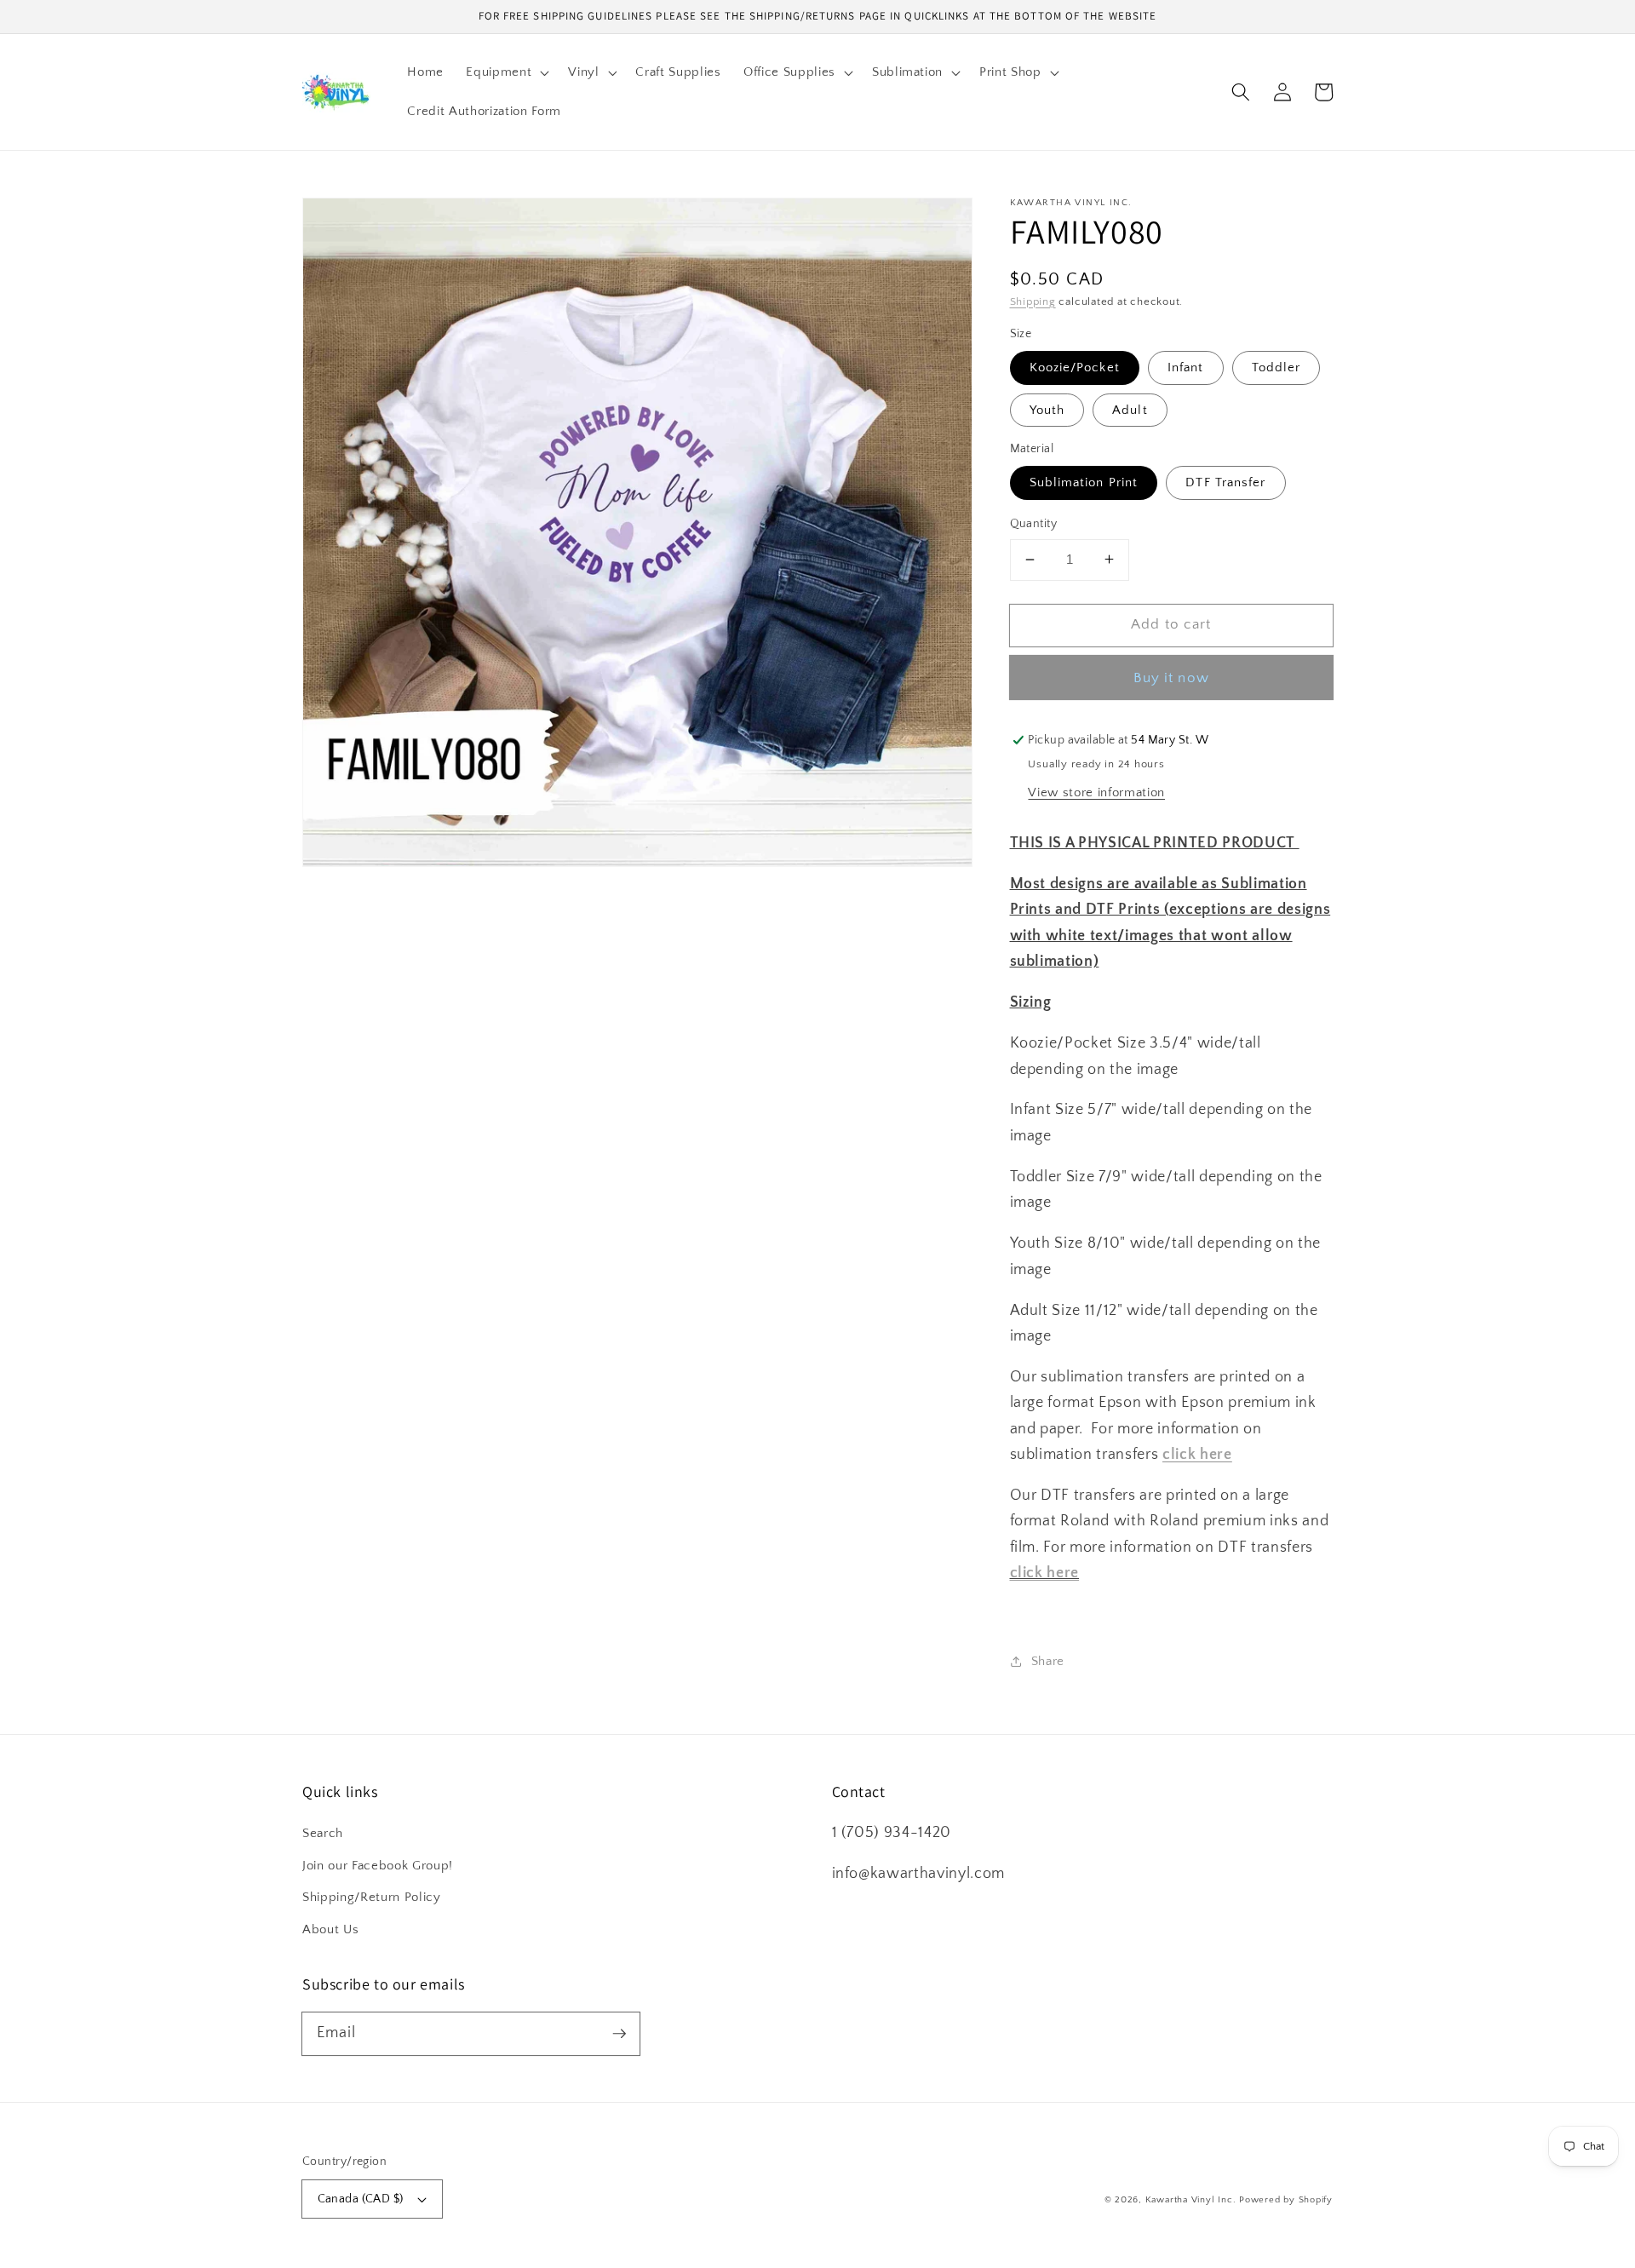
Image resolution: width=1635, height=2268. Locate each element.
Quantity (1034, 524)
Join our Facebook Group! (378, 1866)
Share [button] (1048, 1660)
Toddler (1276, 367)
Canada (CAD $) (361, 2199)
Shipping (1033, 301)
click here (1045, 1573)
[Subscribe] (619, 2033)
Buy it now (1171, 677)
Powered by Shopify (1286, 2200)
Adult (1130, 409)
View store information (1096, 792)
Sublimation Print (1084, 482)
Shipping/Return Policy (372, 1897)
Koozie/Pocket (1075, 367)
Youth (1047, 409)
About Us (330, 1929)
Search (323, 1833)
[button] (506, 72)
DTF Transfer (1225, 482)
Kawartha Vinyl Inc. (1191, 2200)
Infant (1186, 367)
